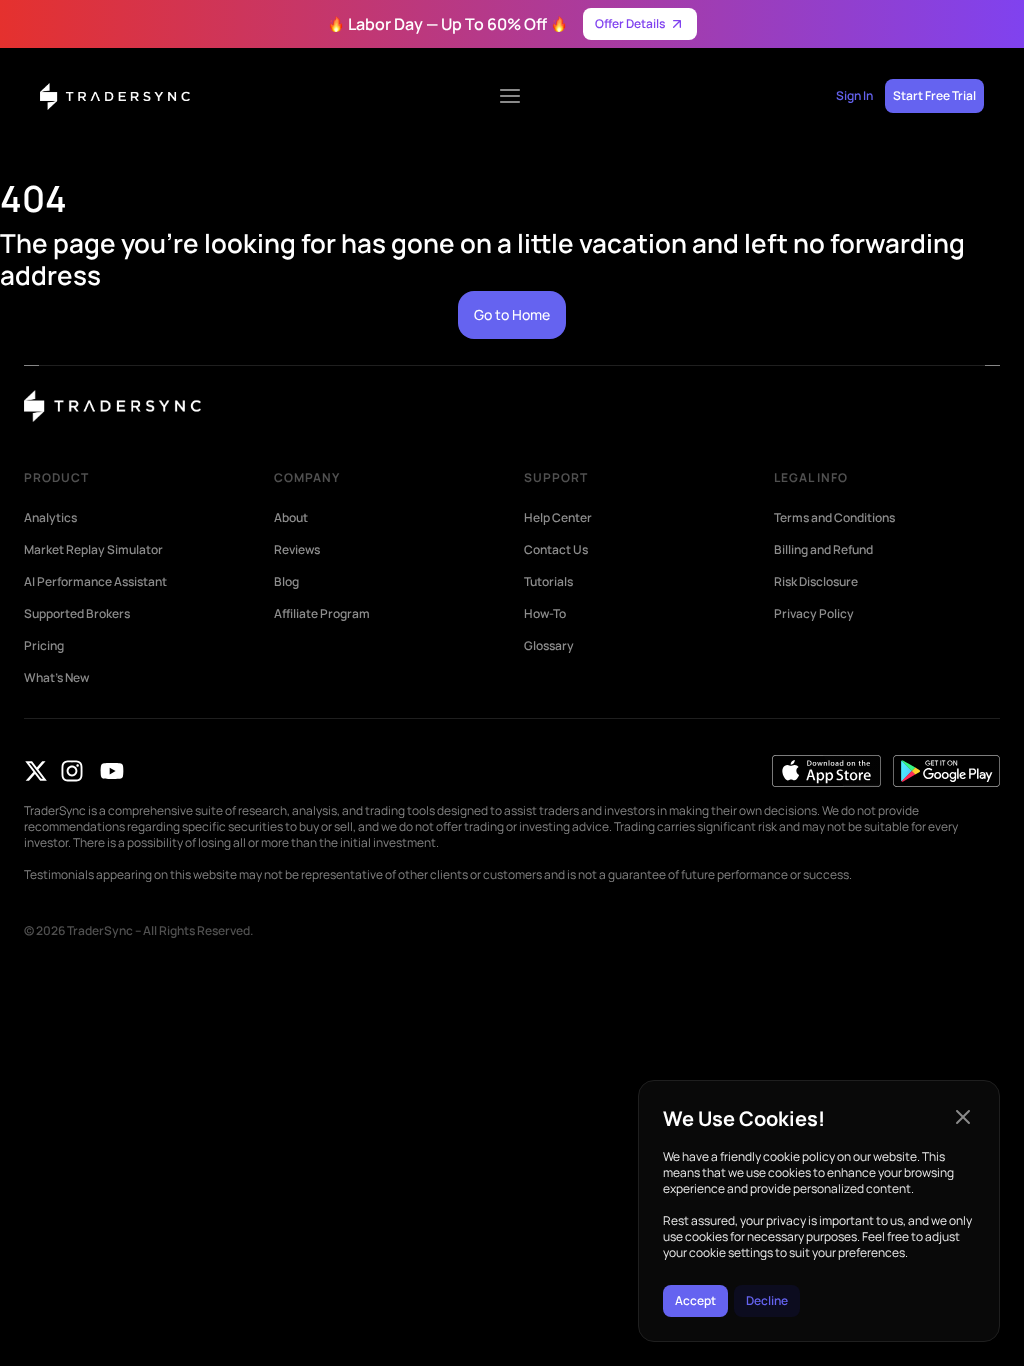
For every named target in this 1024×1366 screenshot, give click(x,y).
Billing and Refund (823, 550)
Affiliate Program (322, 614)
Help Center (558, 518)
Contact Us (556, 550)
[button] (963, 1117)
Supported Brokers (77, 614)
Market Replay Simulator (93, 550)
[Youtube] (112, 771)
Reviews (297, 550)
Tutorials (548, 582)
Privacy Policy (814, 614)
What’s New (56, 678)
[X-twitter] (36, 771)
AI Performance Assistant (95, 582)
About (291, 518)
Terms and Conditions (834, 518)
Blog (286, 582)
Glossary (549, 646)
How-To (545, 614)
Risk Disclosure (816, 582)
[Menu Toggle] (510, 96)
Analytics (50, 518)
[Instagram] (72, 771)
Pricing (44, 646)
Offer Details (630, 23)
